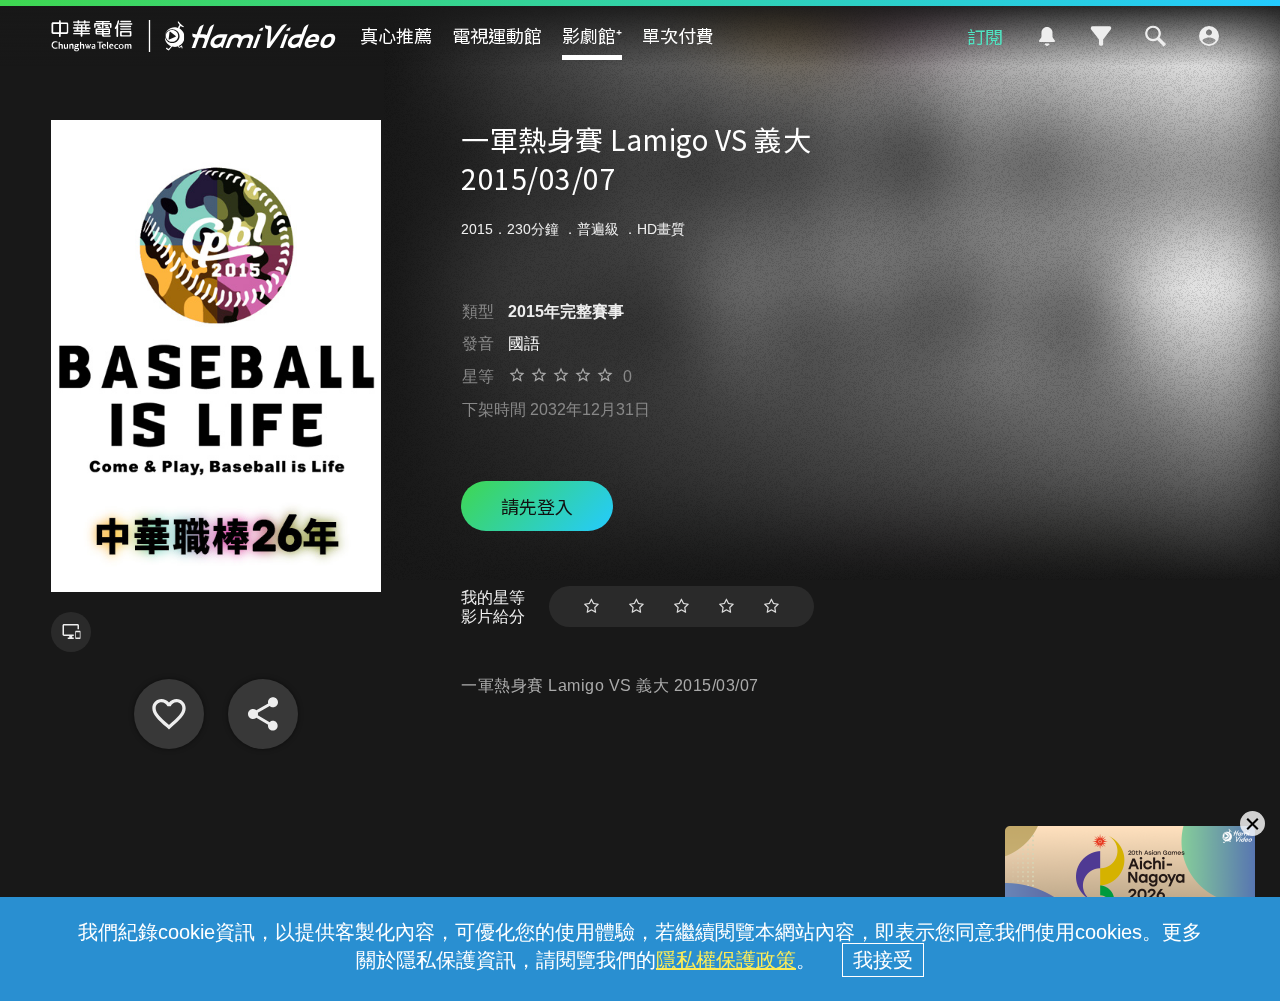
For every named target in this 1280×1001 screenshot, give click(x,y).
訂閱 (985, 36)
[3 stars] (681, 606)
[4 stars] (726, 606)
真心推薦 (396, 35)
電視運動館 (497, 35)
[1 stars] (591, 606)
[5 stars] (771, 606)
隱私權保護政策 (726, 960)
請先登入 (537, 506)
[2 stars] (636, 606)
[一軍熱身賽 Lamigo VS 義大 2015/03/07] (169, 714)
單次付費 (678, 35)
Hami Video (193, 36)
